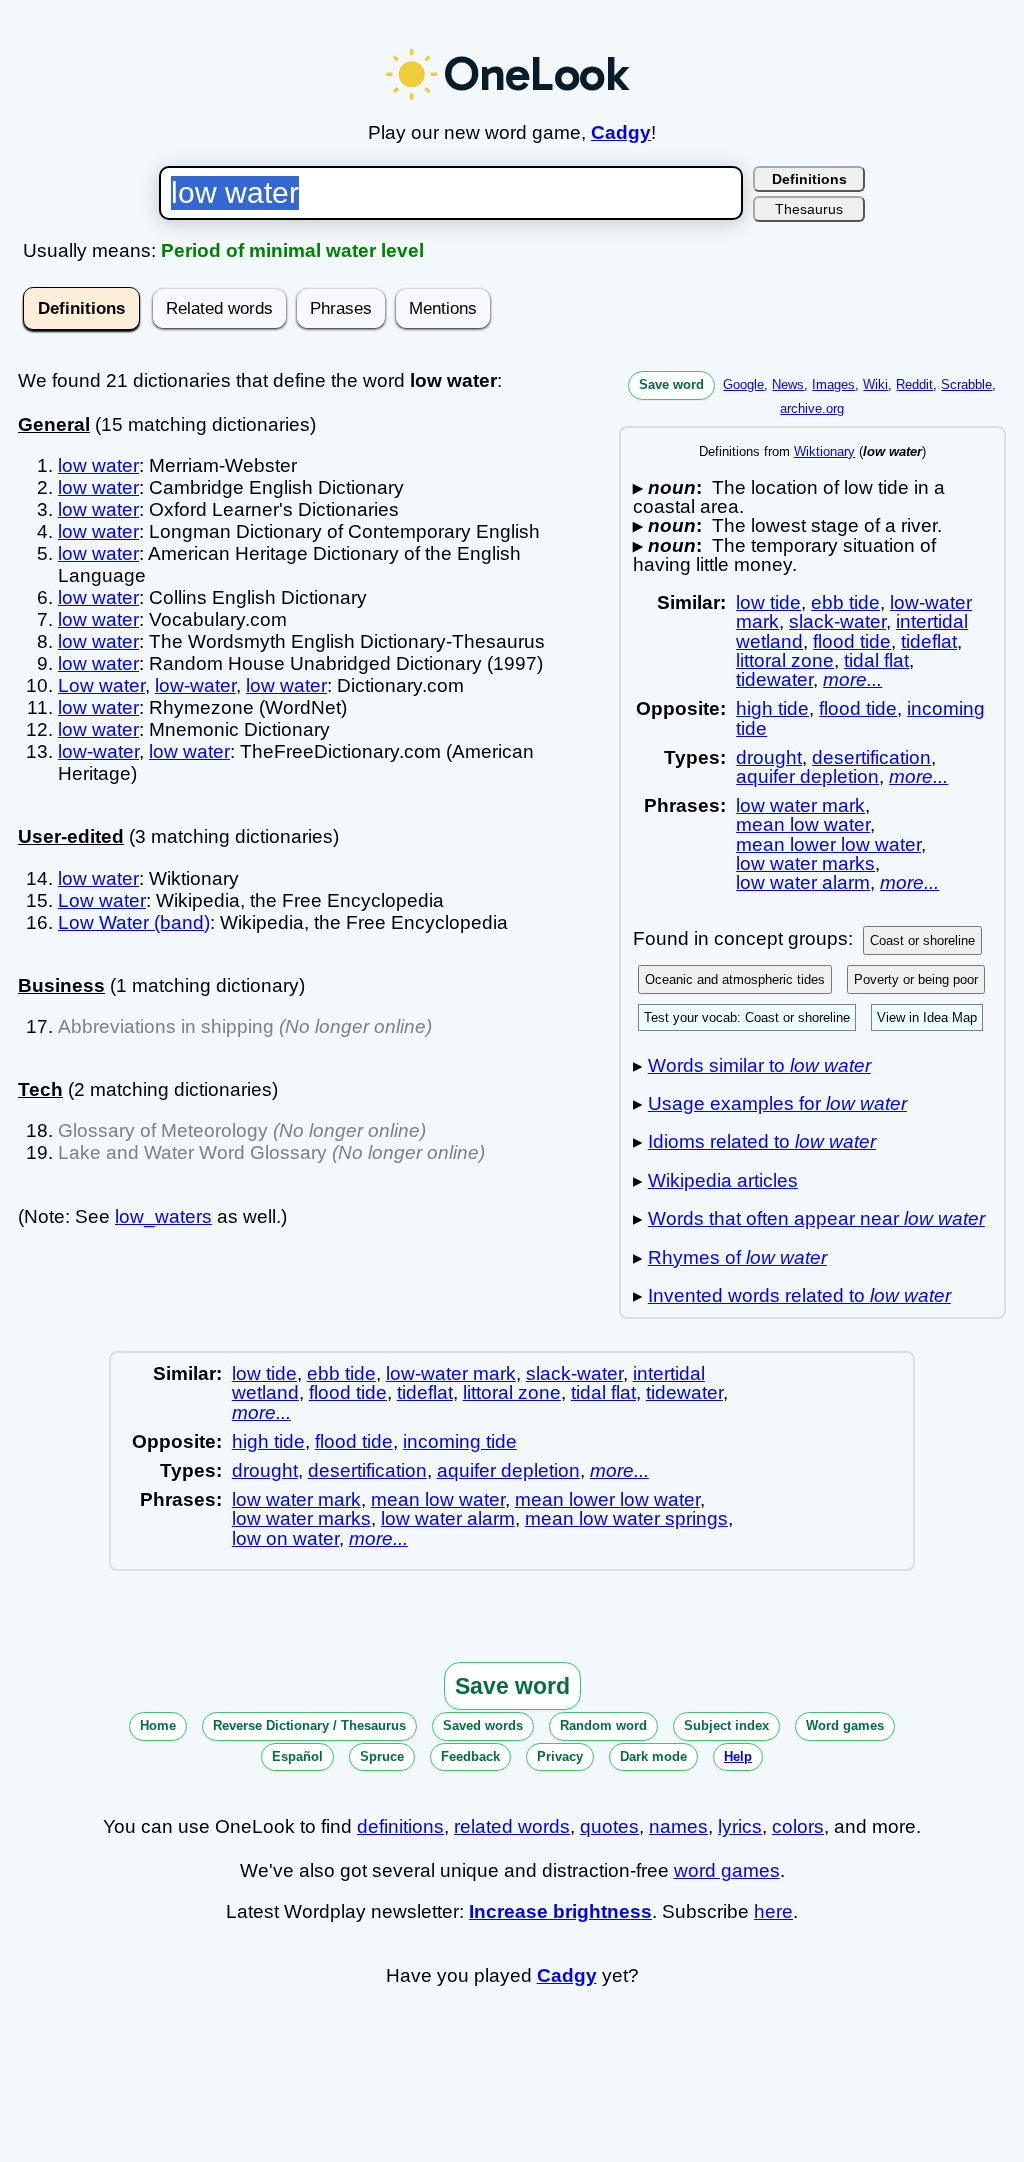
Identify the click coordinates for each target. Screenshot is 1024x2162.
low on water (285, 1538)
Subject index (726, 1725)
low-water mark (451, 1373)
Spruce (382, 1756)
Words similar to (759, 1065)
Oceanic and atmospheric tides (735, 979)
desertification (871, 757)
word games (727, 1870)
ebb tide (845, 602)
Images (833, 384)
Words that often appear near (816, 1218)
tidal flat (876, 660)
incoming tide (460, 1441)
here (773, 1911)
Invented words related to (799, 1295)
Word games (845, 1725)
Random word (603, 1725)
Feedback (470, 1756)
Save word (671, 384)
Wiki (875, 384)
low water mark (800, 805)
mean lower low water (828, 844)
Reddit (914, 384)
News (788, 384)
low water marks (805, 863)
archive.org (812, 408)
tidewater (774, 679)
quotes (609, 1826)
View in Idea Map (927, 1017)
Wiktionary (824, 451)
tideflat (929, 641)
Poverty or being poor (916, 979)
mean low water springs (626, 1518)
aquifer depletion (807, 776)
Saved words (483, 1725)
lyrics (740, 1826)
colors (798, 1826)
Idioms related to (762, 1141)
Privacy (560, 1756)
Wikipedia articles (723, 1180)
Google (743, 384)
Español (297, 1756)
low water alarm (803, 882)
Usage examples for (777, 1103)
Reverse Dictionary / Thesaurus (309, 1725)
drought (769, 757)
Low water (101, 685)
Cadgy (621, 132)
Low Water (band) (134, 922)
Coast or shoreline (922, 940)
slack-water (837, 621)
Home (158, 1725)
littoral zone (785, 660)
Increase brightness (560, 1911)
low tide (768, 602)
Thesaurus (809, 209)
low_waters (163, 1216)
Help (738, 1756)
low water (98, 465)
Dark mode (653, 1756)
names (678, 1826)
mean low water (803, 824)
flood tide (852, 641)
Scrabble (966, 384)
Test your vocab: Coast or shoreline (747, 1017)
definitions (400, 1826)
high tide (772, 708)
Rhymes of (737, 1257)
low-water (195, 685)
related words (512, 1826)
